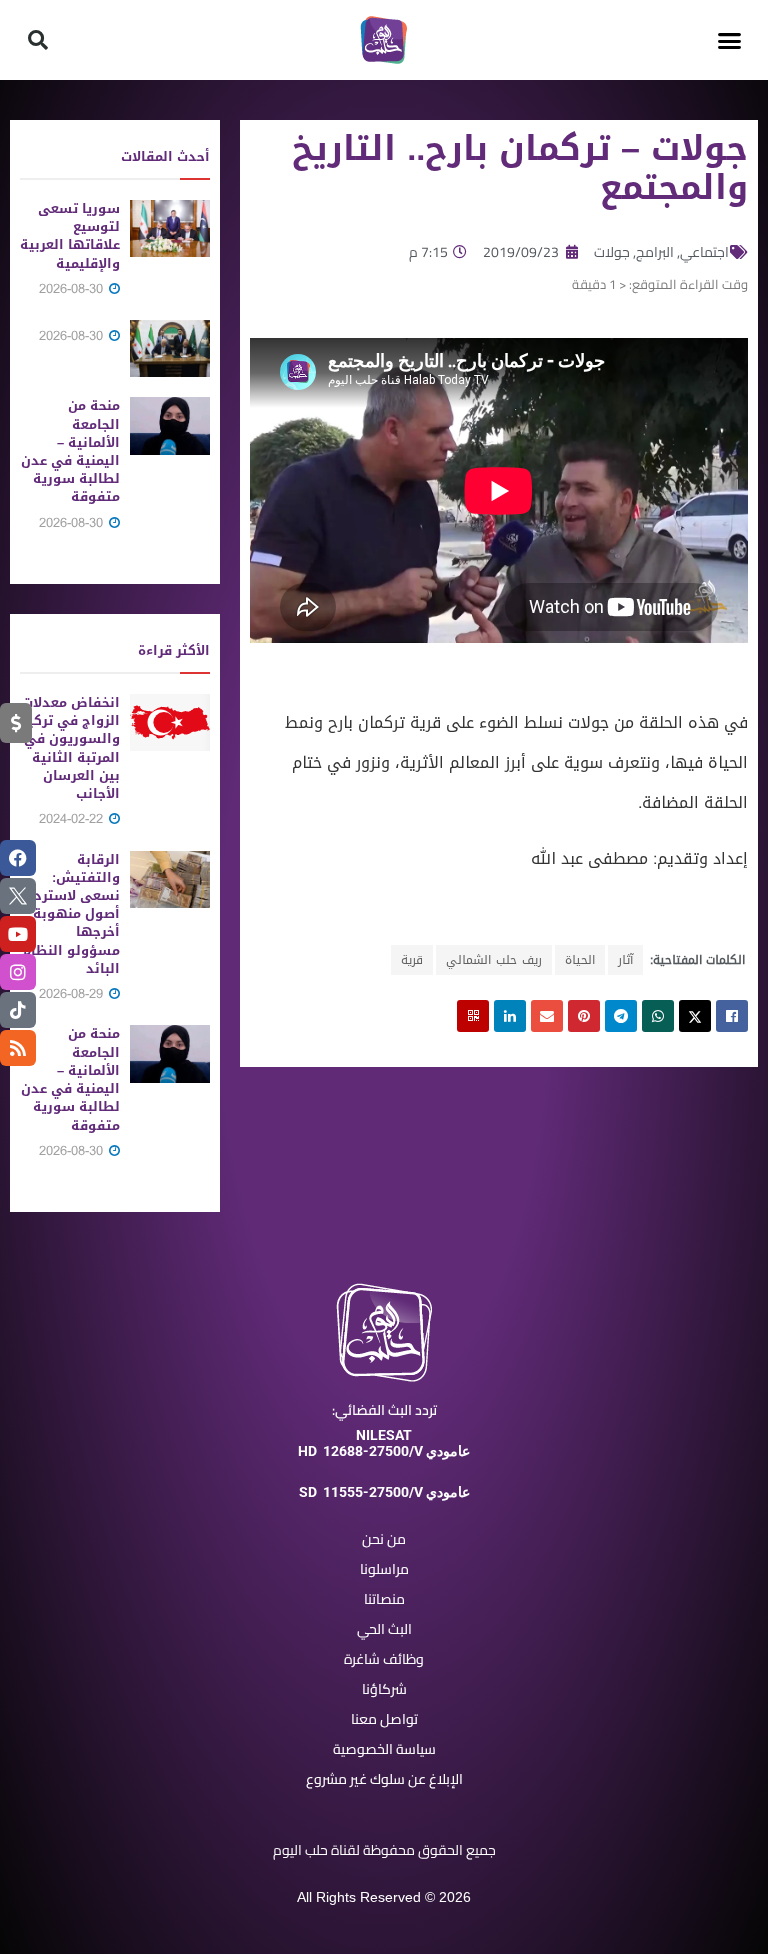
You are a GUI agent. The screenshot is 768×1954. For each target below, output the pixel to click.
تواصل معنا (384, 1719)
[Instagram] (18, 972)
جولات (612, 252)
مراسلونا (384, 1569)
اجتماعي (704, 252)
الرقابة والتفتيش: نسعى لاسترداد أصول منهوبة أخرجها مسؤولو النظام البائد (70, 914)
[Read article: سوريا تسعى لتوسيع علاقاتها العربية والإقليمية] (170, 228)
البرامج (655, 252)
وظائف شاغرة (384, 1659)
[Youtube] (18, 934)
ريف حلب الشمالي (494, 960)
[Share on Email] (547, 1016)
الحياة (580, 960)
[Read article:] (170, 348)
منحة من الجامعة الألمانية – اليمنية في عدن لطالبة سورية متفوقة (70, 451)
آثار (625, 960)
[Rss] (18, 1048)
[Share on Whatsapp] (658, 1016)
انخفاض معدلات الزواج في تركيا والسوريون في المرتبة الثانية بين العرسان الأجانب (71, 748)
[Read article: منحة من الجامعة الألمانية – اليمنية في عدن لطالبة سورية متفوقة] (170, 425)
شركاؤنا (384, 1689)
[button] (730, 40)
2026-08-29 (73, 993)
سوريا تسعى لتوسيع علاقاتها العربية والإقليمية (70, 236)
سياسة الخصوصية (384, 1749)
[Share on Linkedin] (510, 1016)
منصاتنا (384, 1599)
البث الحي (384, 1629)
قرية (412, 960)
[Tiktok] (18, 1010)
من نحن (384, 1539)
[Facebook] (18, 858)
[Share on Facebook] (732, 1016)
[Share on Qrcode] (473, 1016)
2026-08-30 (73, 288)
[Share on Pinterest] (584, 1016)
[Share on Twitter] (695, 1016)
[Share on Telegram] (621, 1016)
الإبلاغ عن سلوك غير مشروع (384, 1779)
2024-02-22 (73, 818)
